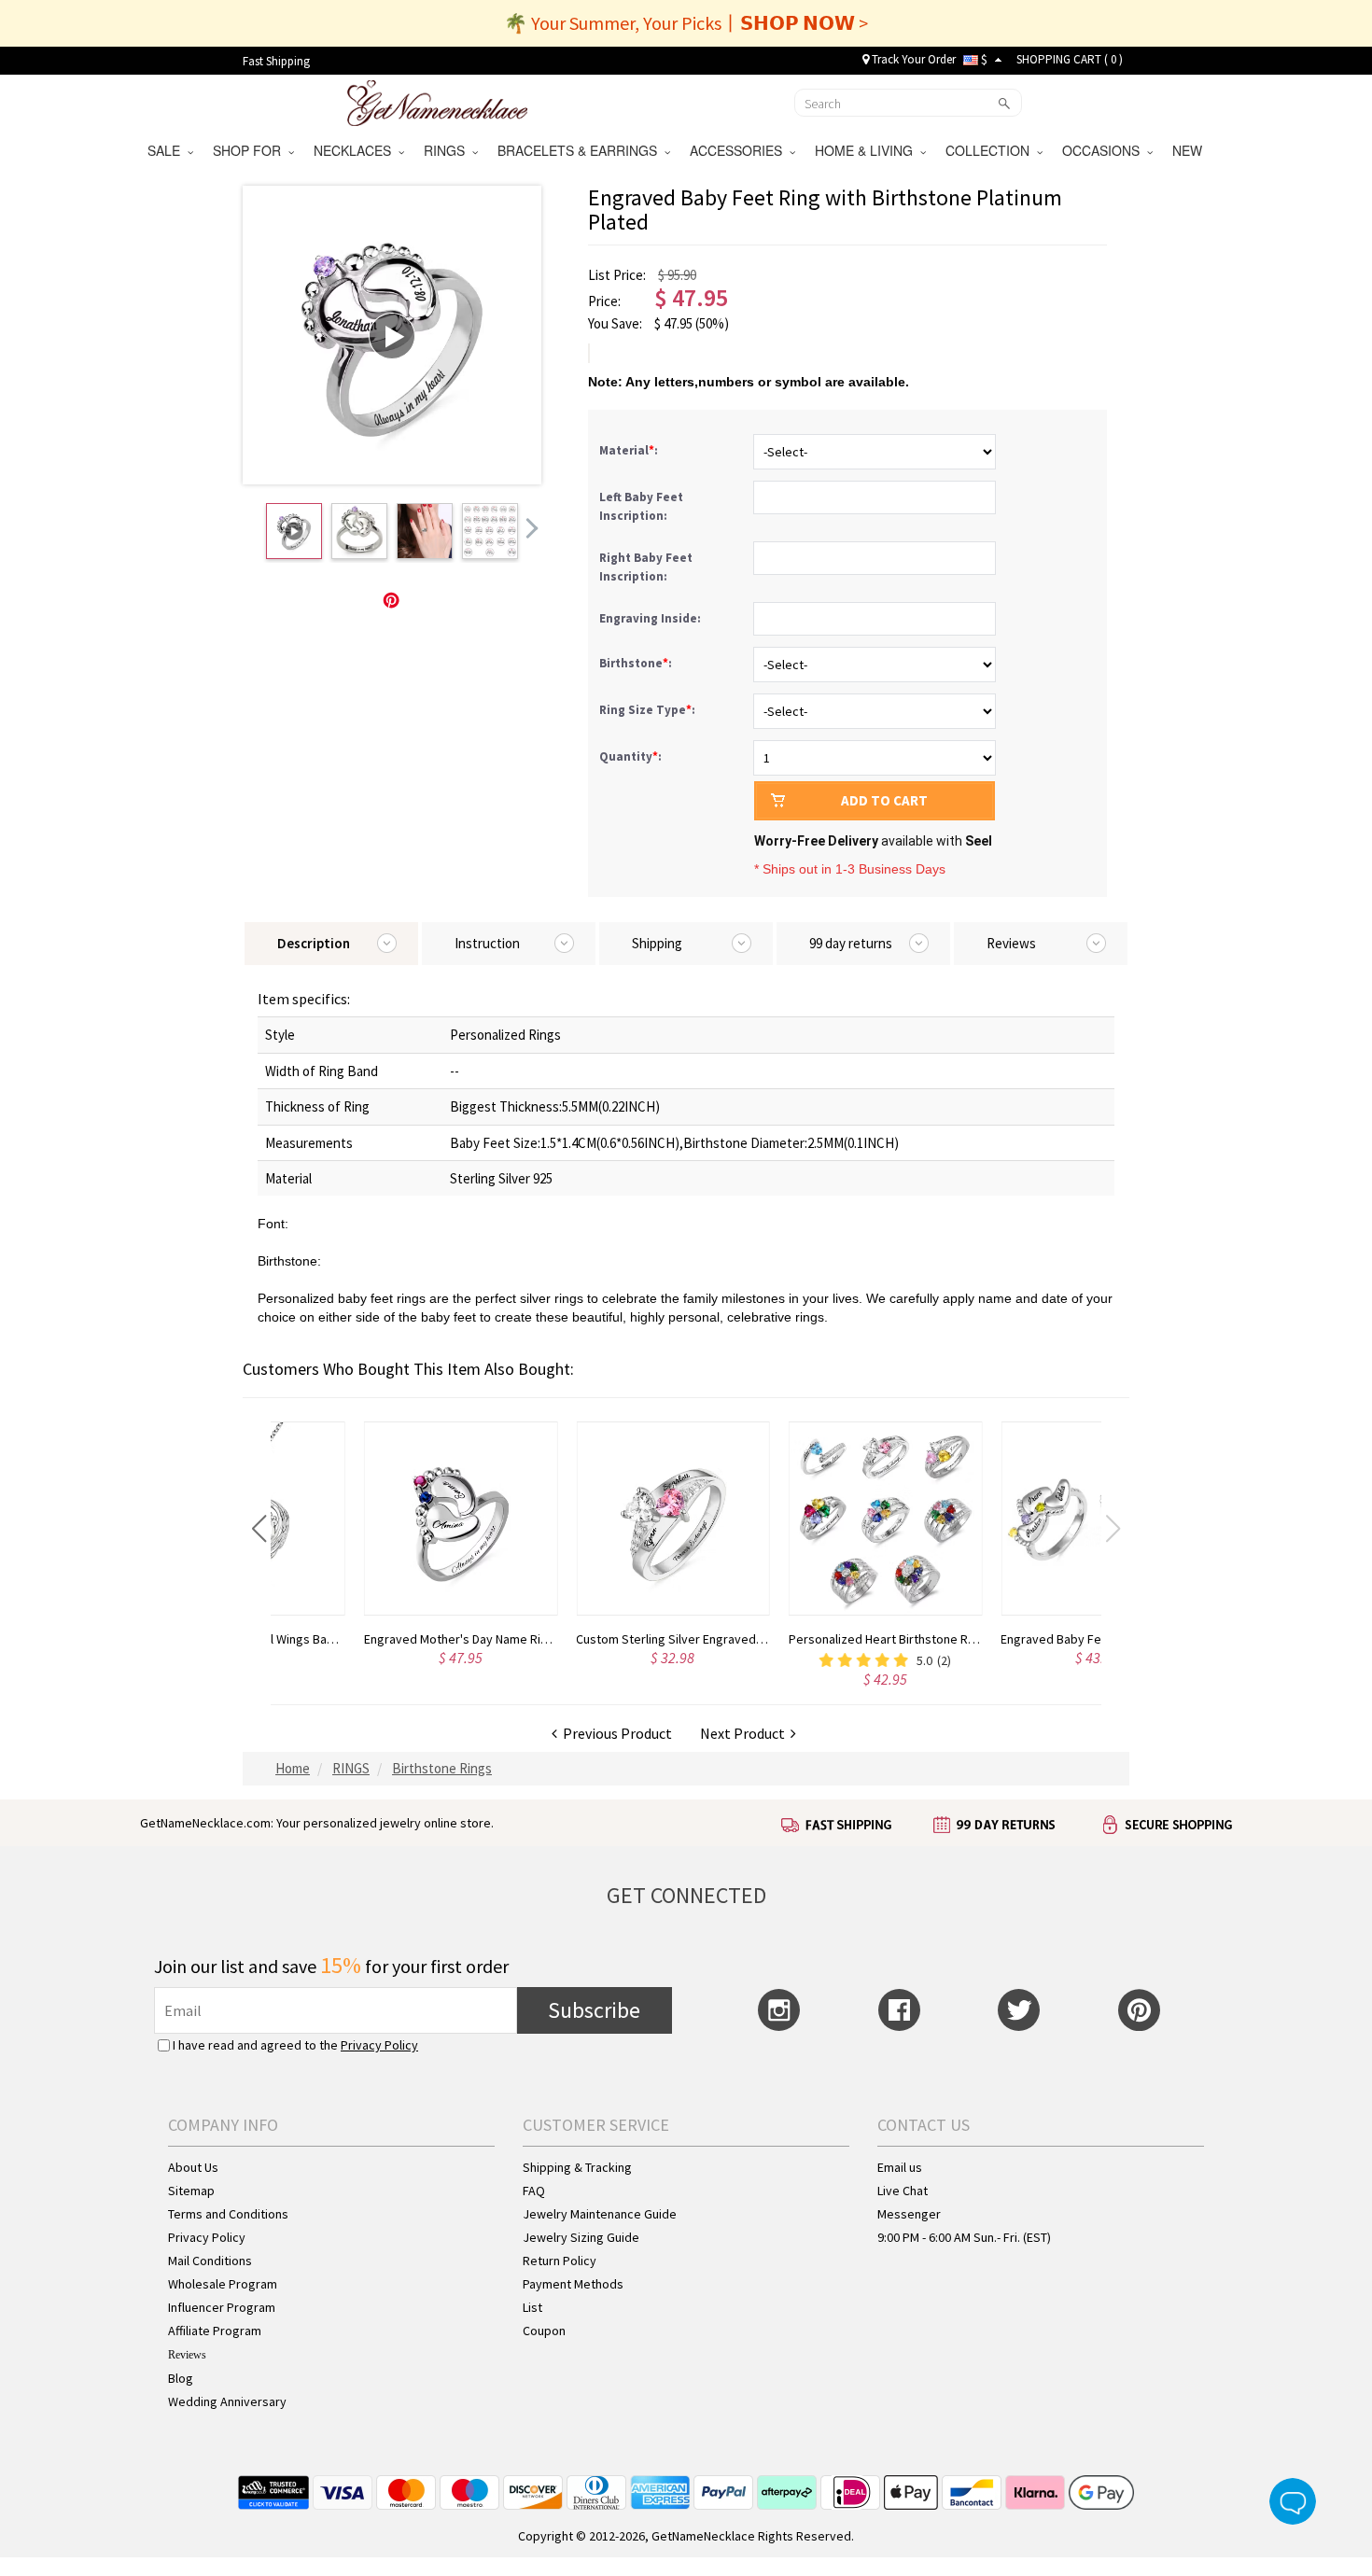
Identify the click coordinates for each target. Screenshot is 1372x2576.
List (532, 2307)
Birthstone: (637, 663)
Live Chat (903, 2191)
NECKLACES (356, 150)
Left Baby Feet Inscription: (641, 506)
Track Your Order (912, 59)
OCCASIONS (1105, 150)
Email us (900, 2167)
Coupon (544, 2331)
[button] (259, 1529)
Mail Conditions (210, 2261)
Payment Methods (573, 2284)
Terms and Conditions (228, 2214)
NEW (1189, 150)
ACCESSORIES (740, 150)
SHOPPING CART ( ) (1070, 59)
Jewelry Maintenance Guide (600, 2214)
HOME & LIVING (868, 150)
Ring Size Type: (649, 710)
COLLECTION (991, 150)
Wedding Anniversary (227, 2401)
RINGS (448, 150)
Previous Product (615, 1733)
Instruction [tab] (487, 943)
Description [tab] (314, 943)
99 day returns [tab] (851, 943)
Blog (181, 2378)
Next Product (745, 1733)
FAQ (534, 2191)
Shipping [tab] (657, 943)
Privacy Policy (379, 2045)
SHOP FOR (251, 150)
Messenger (909, 2214)
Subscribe (594, 2010)
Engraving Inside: (651, 618)
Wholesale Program (223, 2284)
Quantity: (630, 756)
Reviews (187, 2355)
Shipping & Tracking (577, 2167)
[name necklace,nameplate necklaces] (437, 101)
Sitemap (191, 2191)
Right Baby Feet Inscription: (646, 567)
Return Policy (560, 2261)
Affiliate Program (215, 2331)
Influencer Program (222, 2307)
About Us (193, 2167)
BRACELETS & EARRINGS (581, 150)
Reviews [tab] (1011, 943)
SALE (168, 150)
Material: (630, 450)
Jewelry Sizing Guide (581, 2237)
